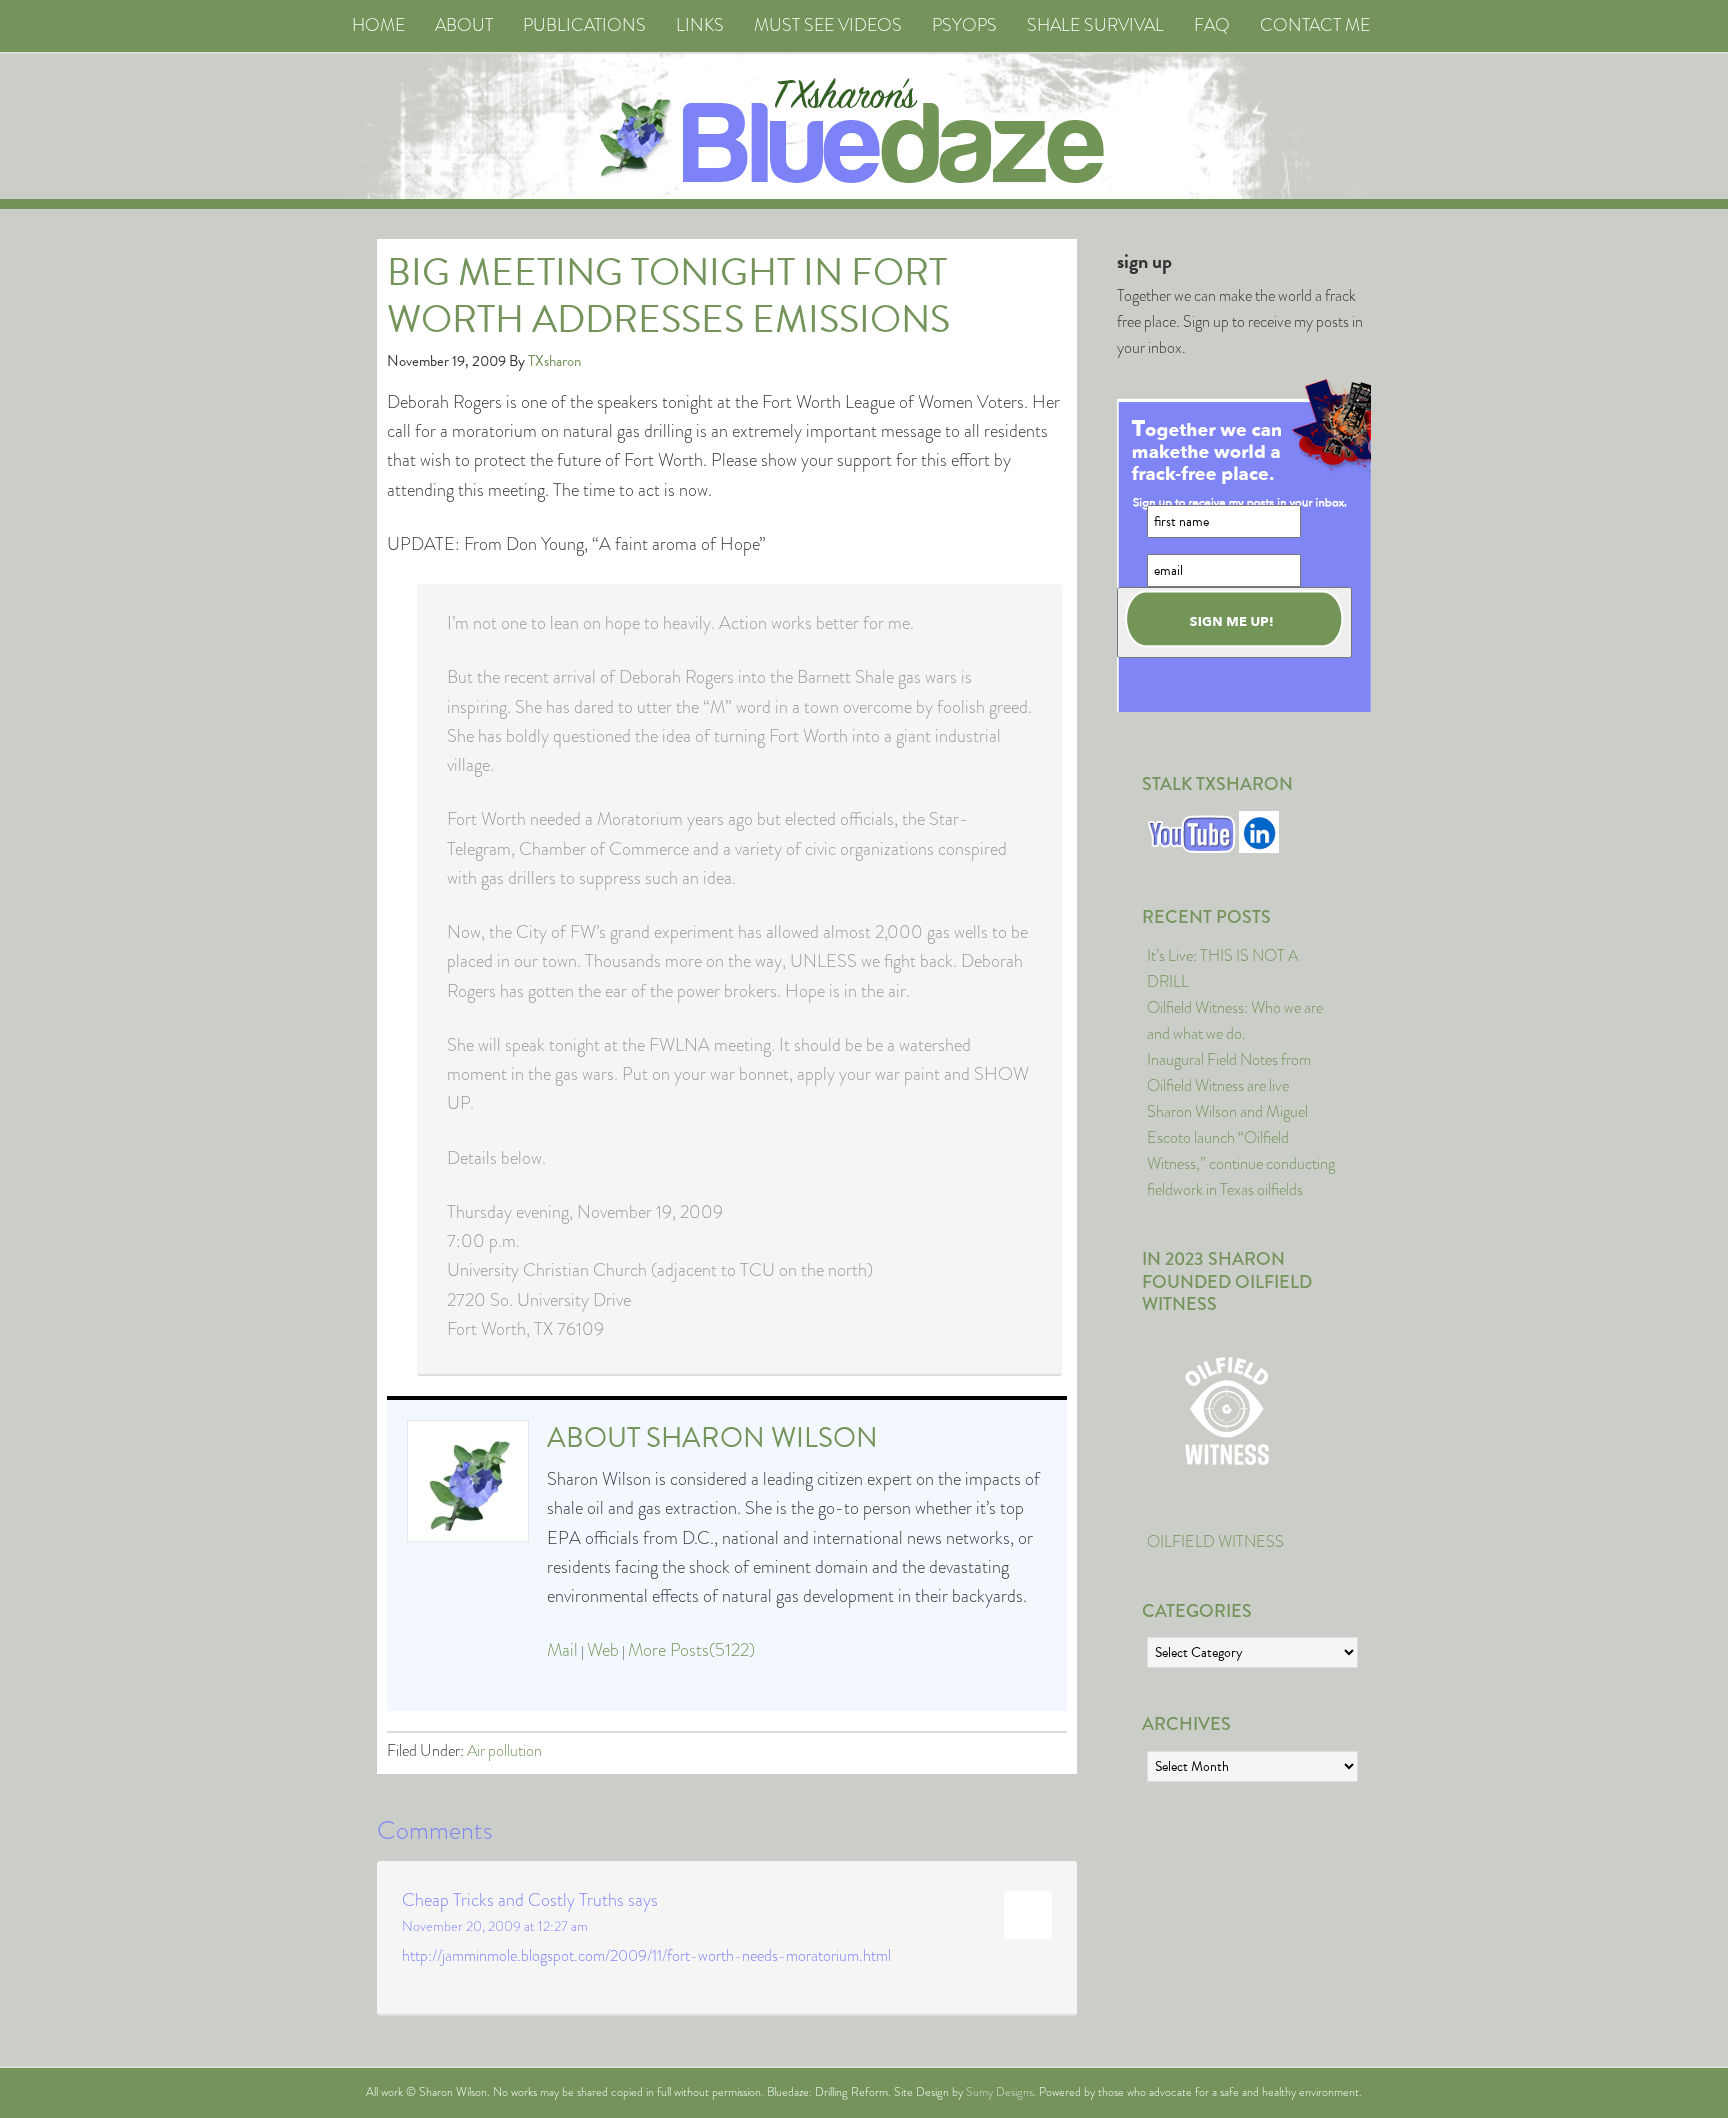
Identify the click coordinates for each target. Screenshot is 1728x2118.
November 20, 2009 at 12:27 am (495, 1926)
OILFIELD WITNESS (1215, 1541)
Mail (562, 1650)
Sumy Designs (999, 2092)
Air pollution (504, 1750)
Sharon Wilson (762, 1437)
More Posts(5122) (691, 1650)
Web (603, 1650)
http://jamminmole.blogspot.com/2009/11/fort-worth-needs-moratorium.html (646, 1955)
